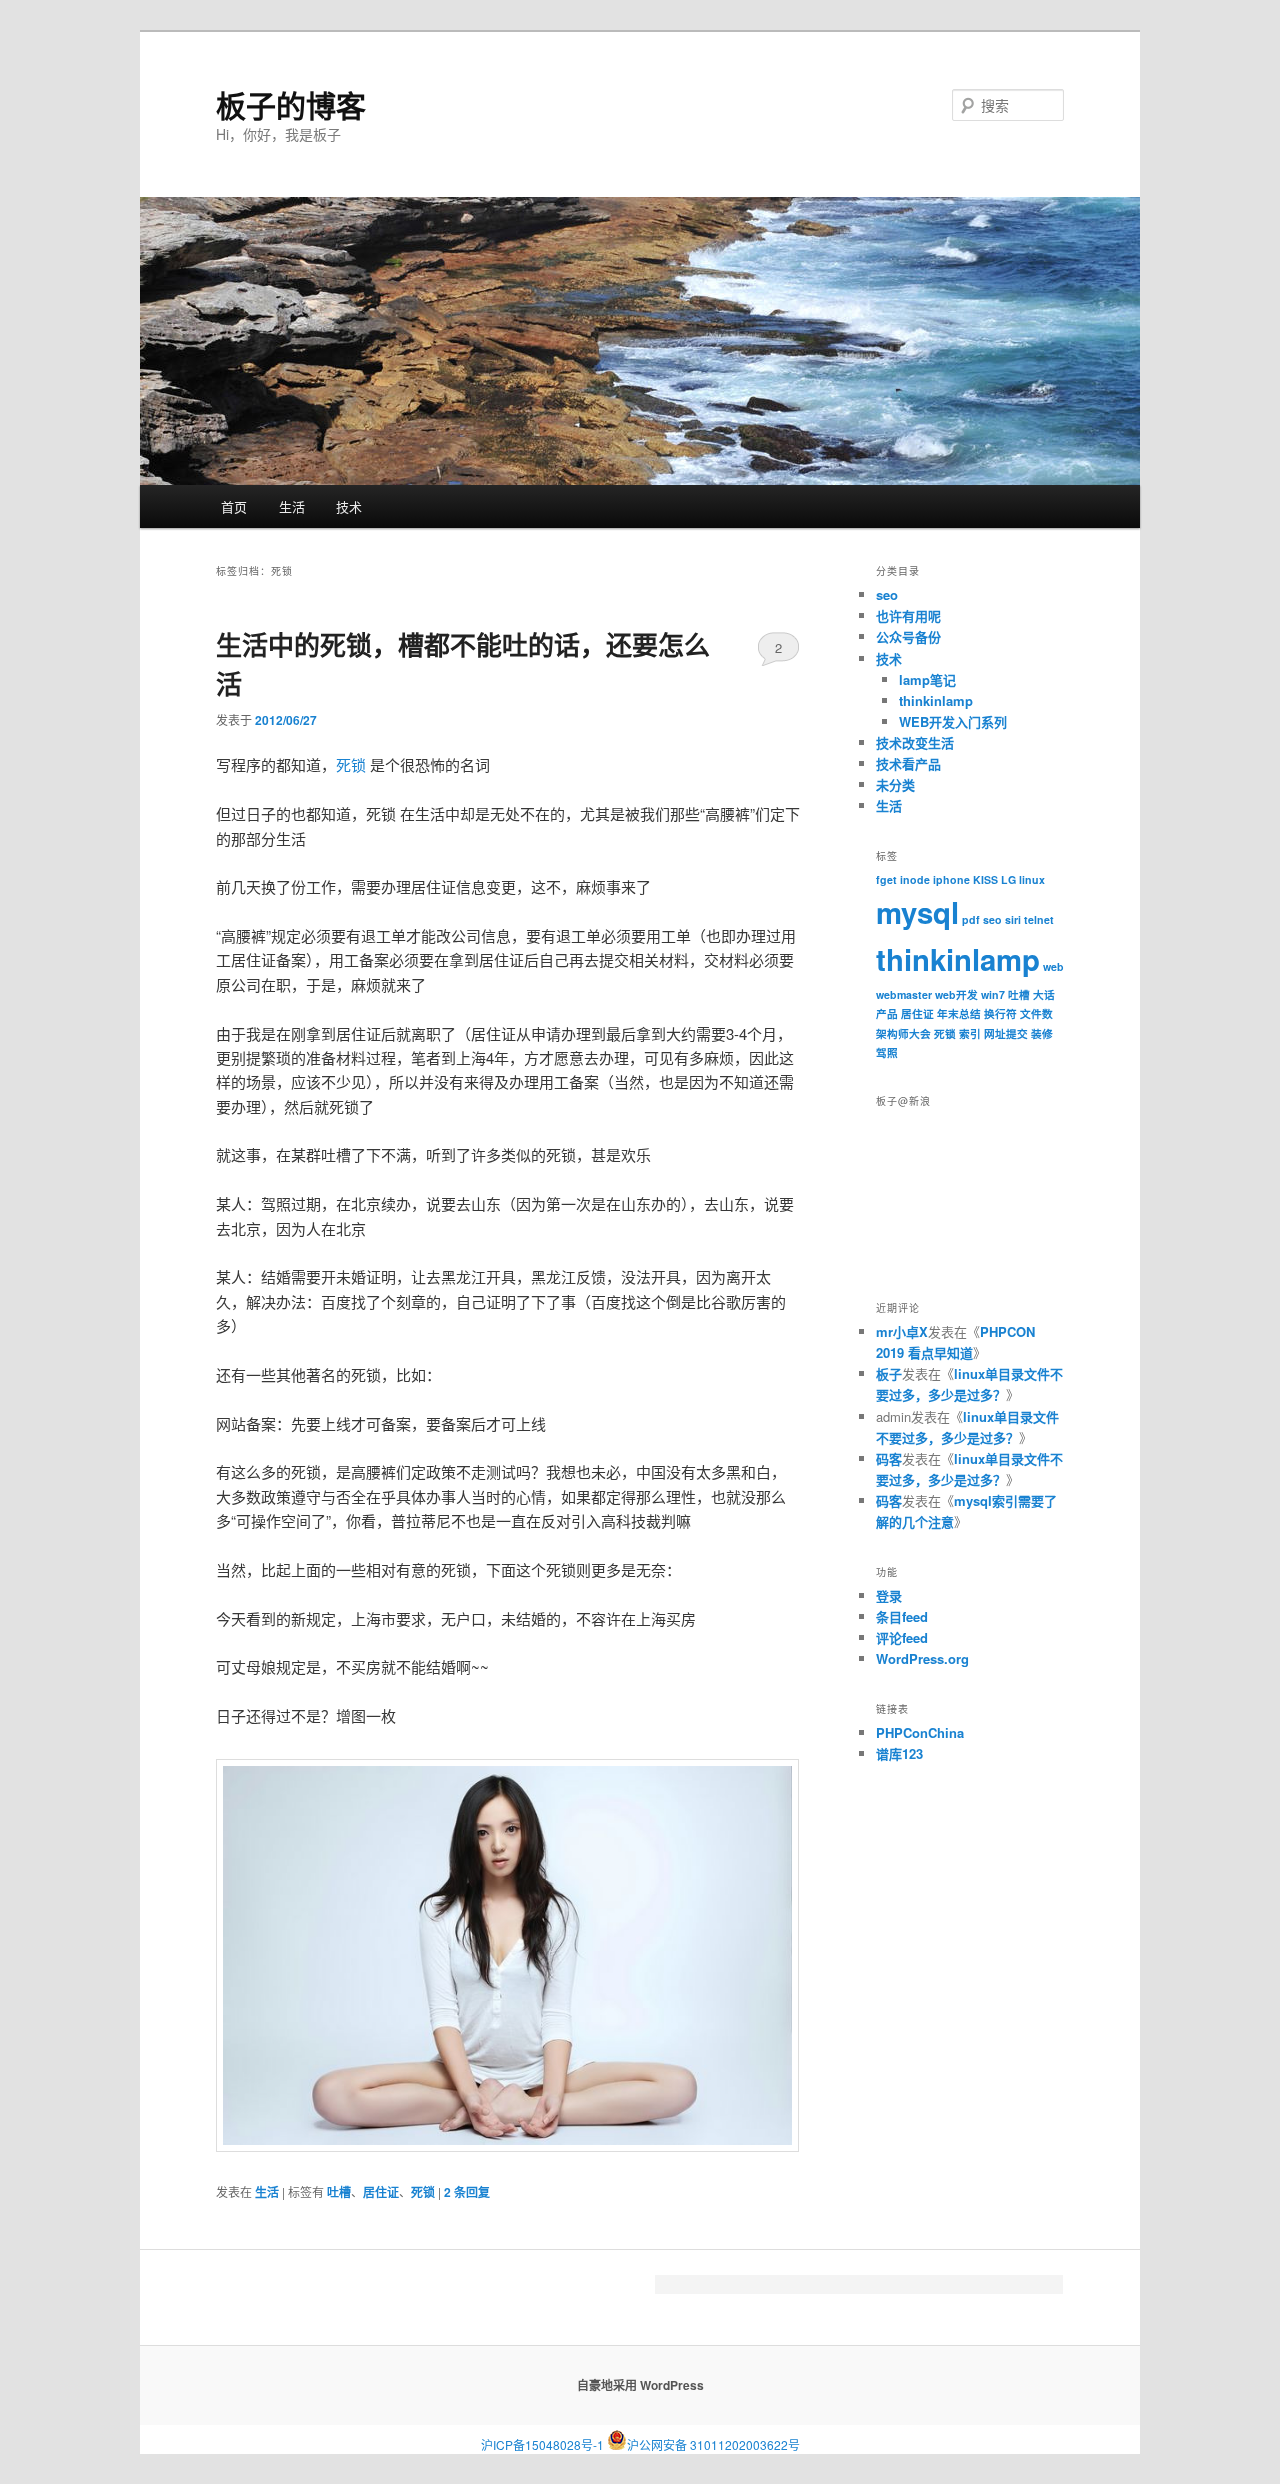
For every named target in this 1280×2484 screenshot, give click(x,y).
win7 (993, 994)
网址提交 (1006, 1033)
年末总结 (959, 1013)
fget (886, 879)
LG (1008, 879)
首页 (234, 506)
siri (1013, 919)
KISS (985, 879)
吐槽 (339, 2192)
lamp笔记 (927, 679)
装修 (1042, 1033)
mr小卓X (902, 1331)
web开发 (956, 994)
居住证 (381, 2192)
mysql (917, 912)
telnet (1039, 919)
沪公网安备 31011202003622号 (713, 2440)
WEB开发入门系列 (953, 721)
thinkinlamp (936, 700)
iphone (951, 879)
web (1053, 966)
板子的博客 (291, 104)
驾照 (887, 1052)
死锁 (351, 764)
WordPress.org (922, 1658)
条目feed (902, 1616)
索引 (970, 1033)
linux (1032, 879)
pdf (971, 919)
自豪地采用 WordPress (640, 2385)
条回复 (467, 2192)
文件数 (1036, 1013)
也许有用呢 (908, 615)
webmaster (904, 994)
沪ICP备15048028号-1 (542, 2444)
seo (887, 594)
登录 (889, 1595)
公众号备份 (908, 636)
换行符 (1000, 1013)
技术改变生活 (915, 742)
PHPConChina (920, 1732)
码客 (889, 1458)
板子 (889, 1373)
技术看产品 (908, 763)
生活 (292, 506)
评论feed (902, 1637)
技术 (349, 506)
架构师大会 (903, 1033)
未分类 (895, 784)
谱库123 (899, 1753)
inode (915, 879)
